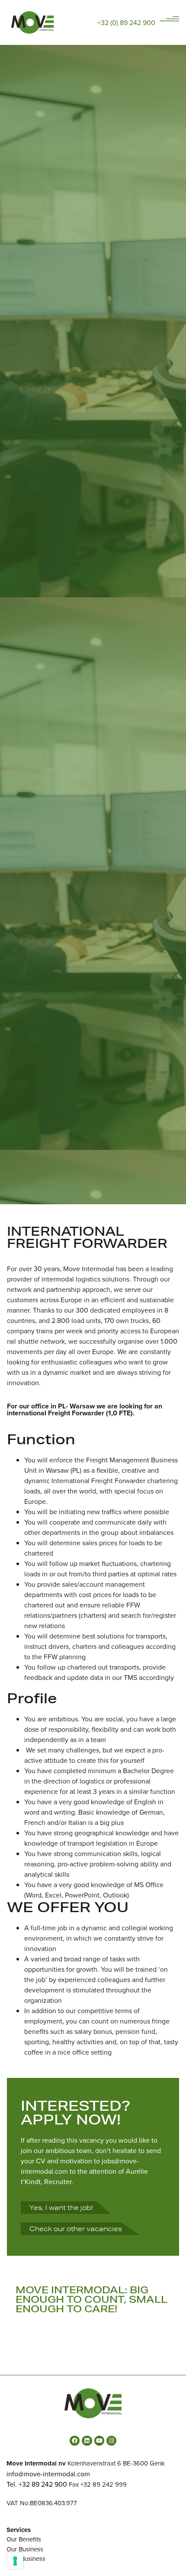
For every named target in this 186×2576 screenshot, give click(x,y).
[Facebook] (75, 2441)
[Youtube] (99, 2441)
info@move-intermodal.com (48, 2474)
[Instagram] (111, 2441)
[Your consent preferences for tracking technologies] (15, 2561)
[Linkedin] (87, 2441)
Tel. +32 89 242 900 (37, 2484)
